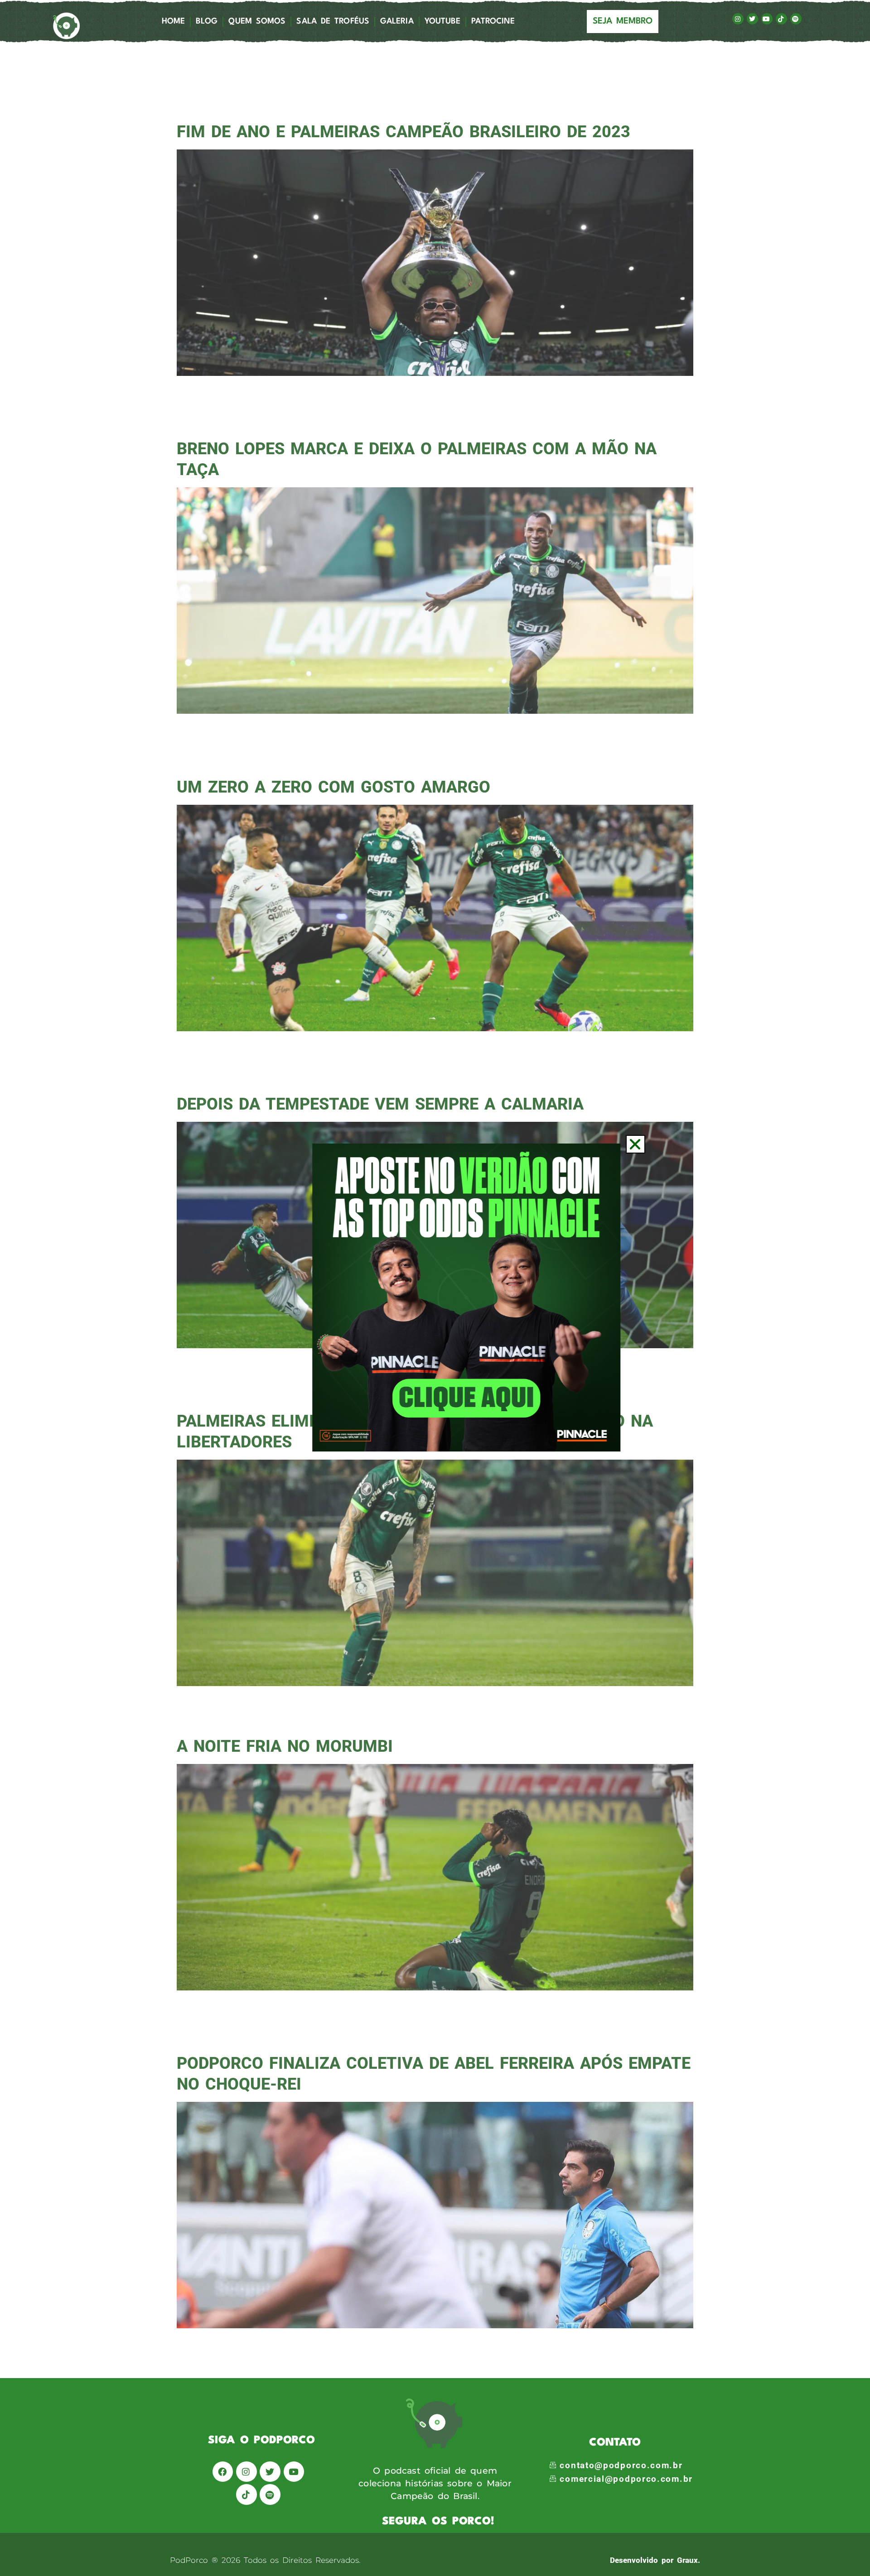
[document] (435, 1288)
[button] (636, 1144)
